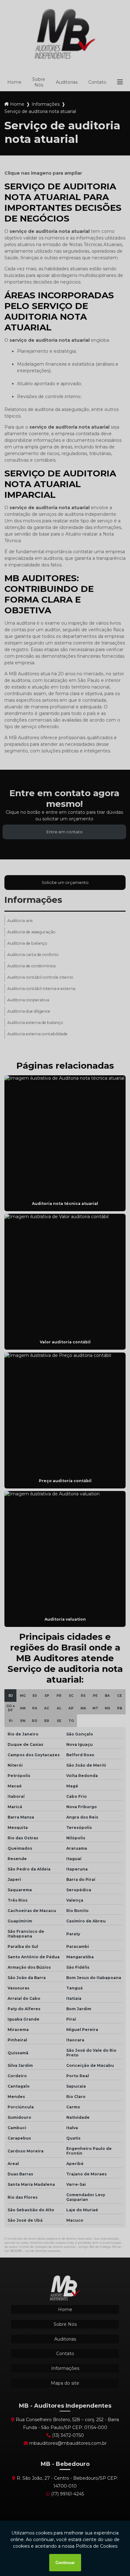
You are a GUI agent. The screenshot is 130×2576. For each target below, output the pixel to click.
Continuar (65, 2563)
